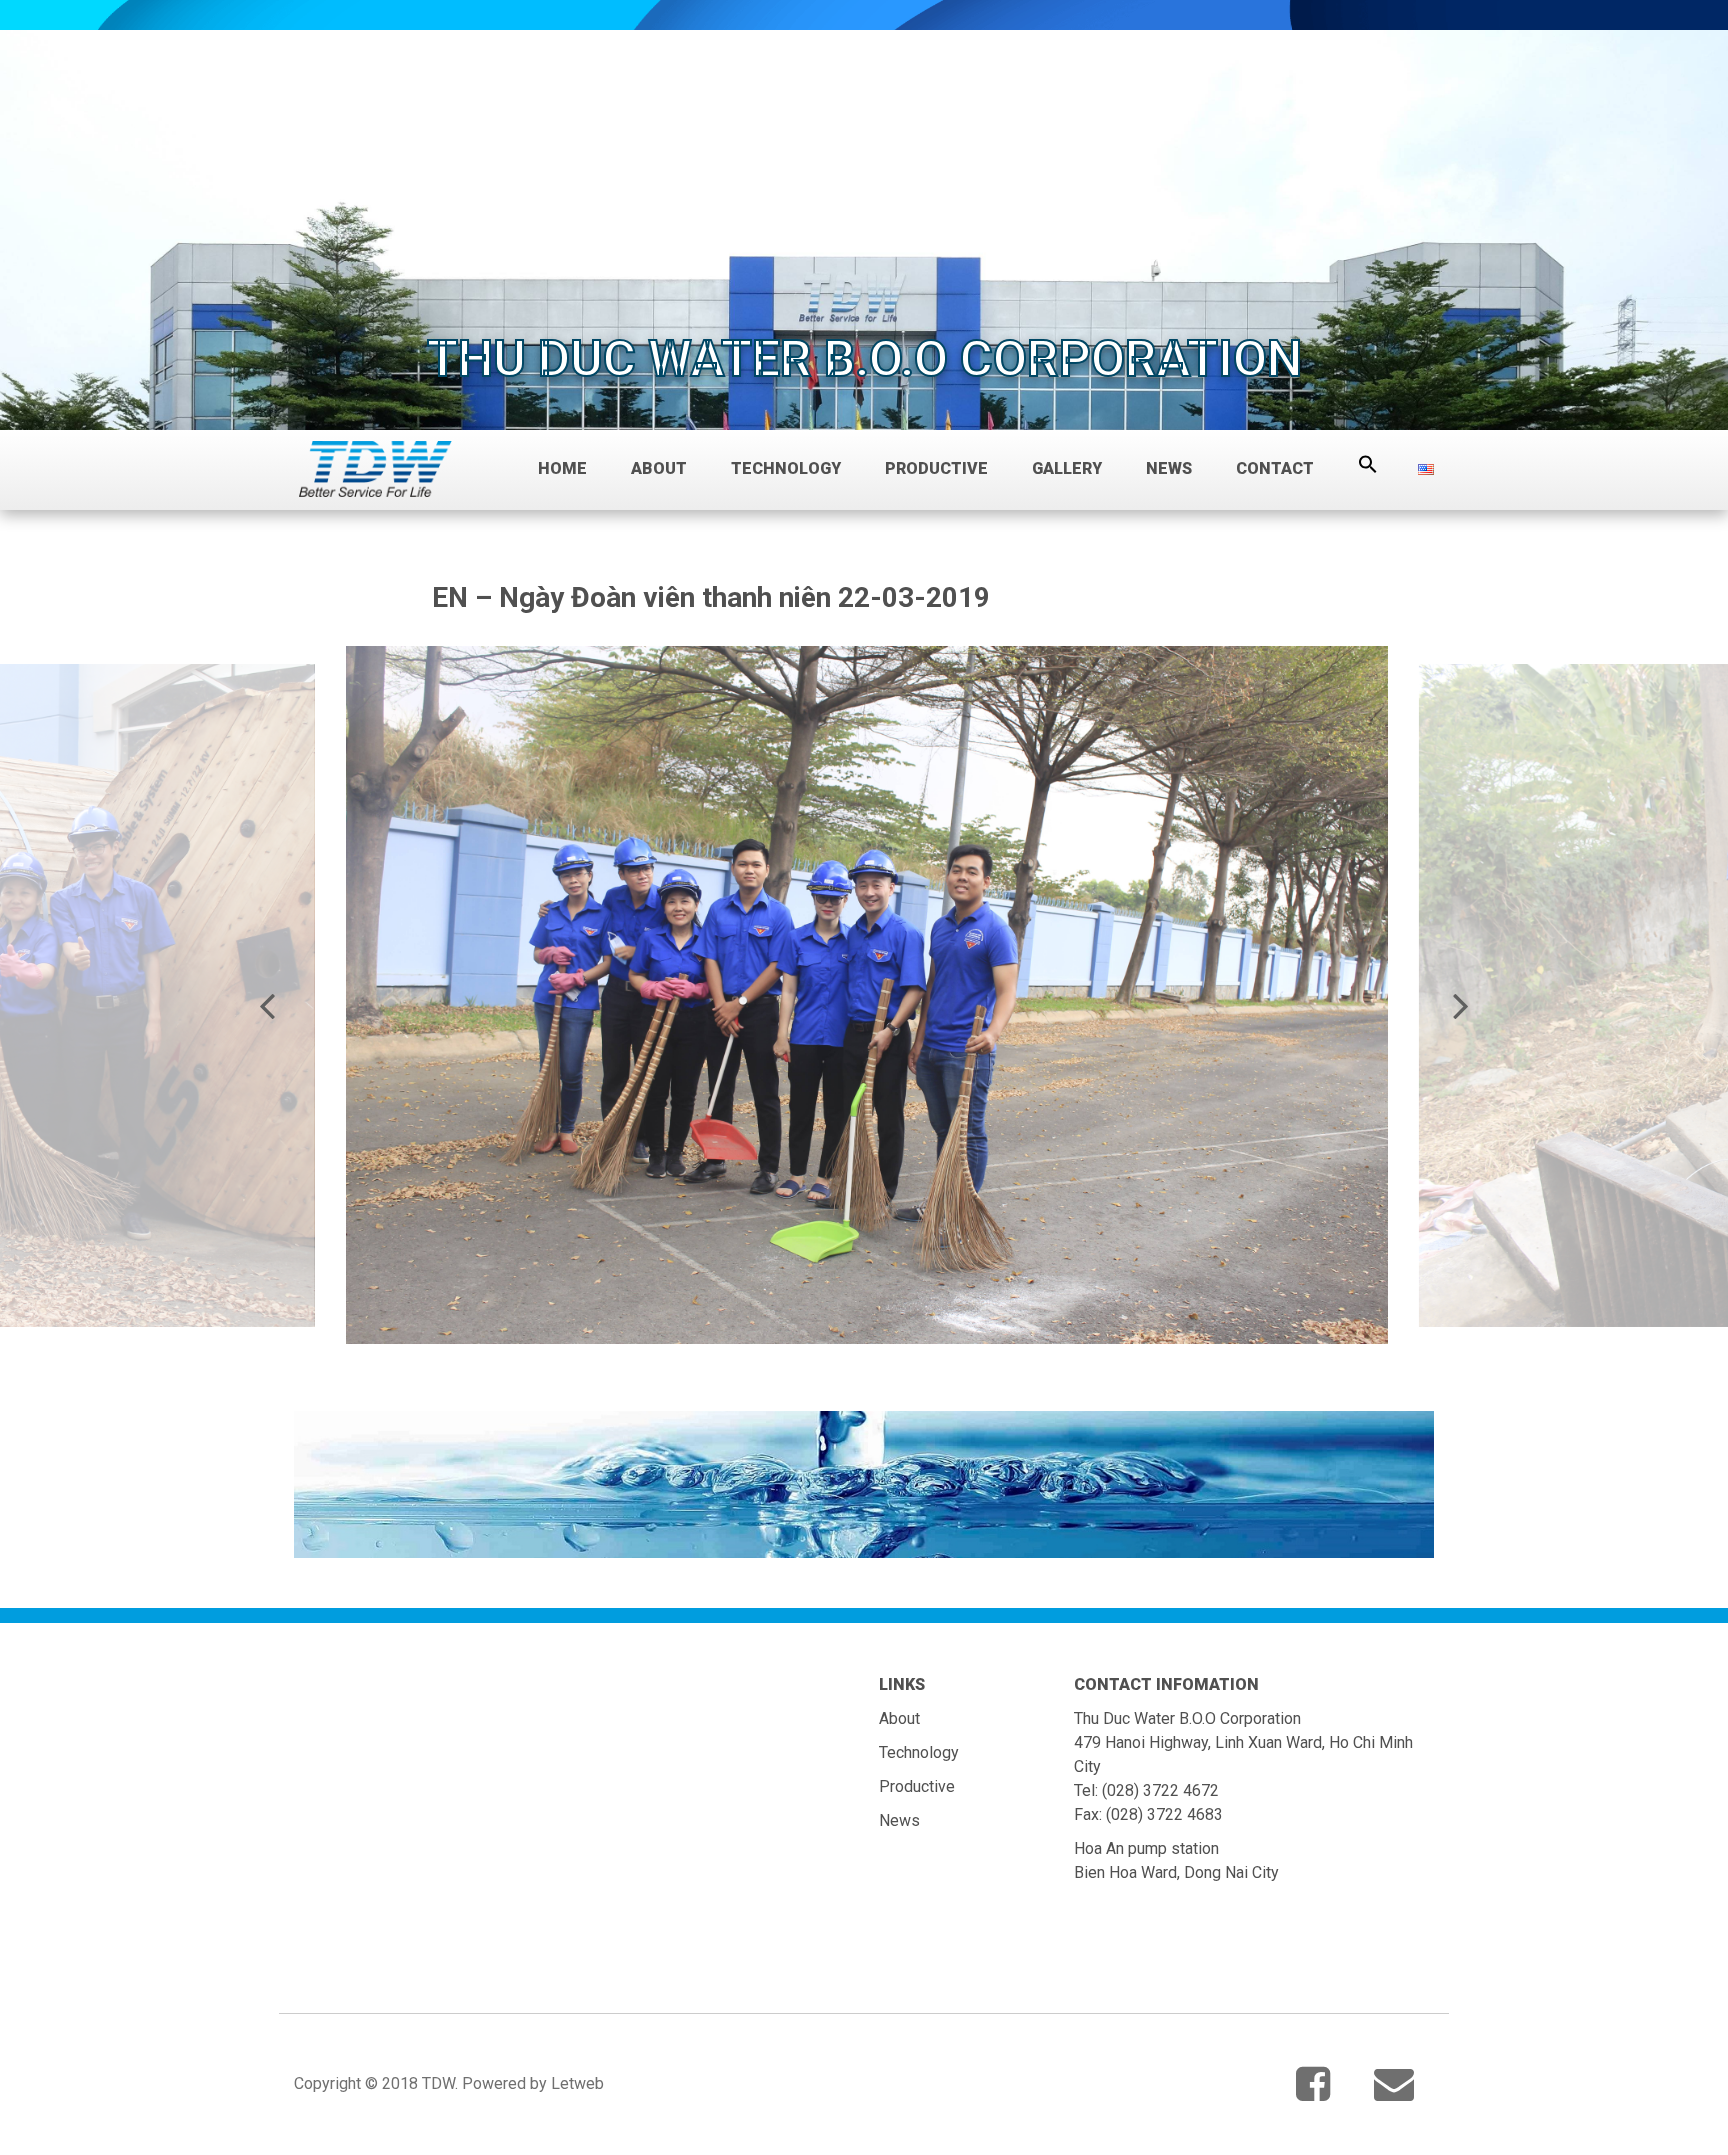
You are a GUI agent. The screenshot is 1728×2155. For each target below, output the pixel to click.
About (659, 468)
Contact (1275, 468)
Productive (936, 468)
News (1169, 468)
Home (562, 468)
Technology (786, 468)
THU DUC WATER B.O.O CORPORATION (864, 359)
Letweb (577, 2083)
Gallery (1067, 468)
